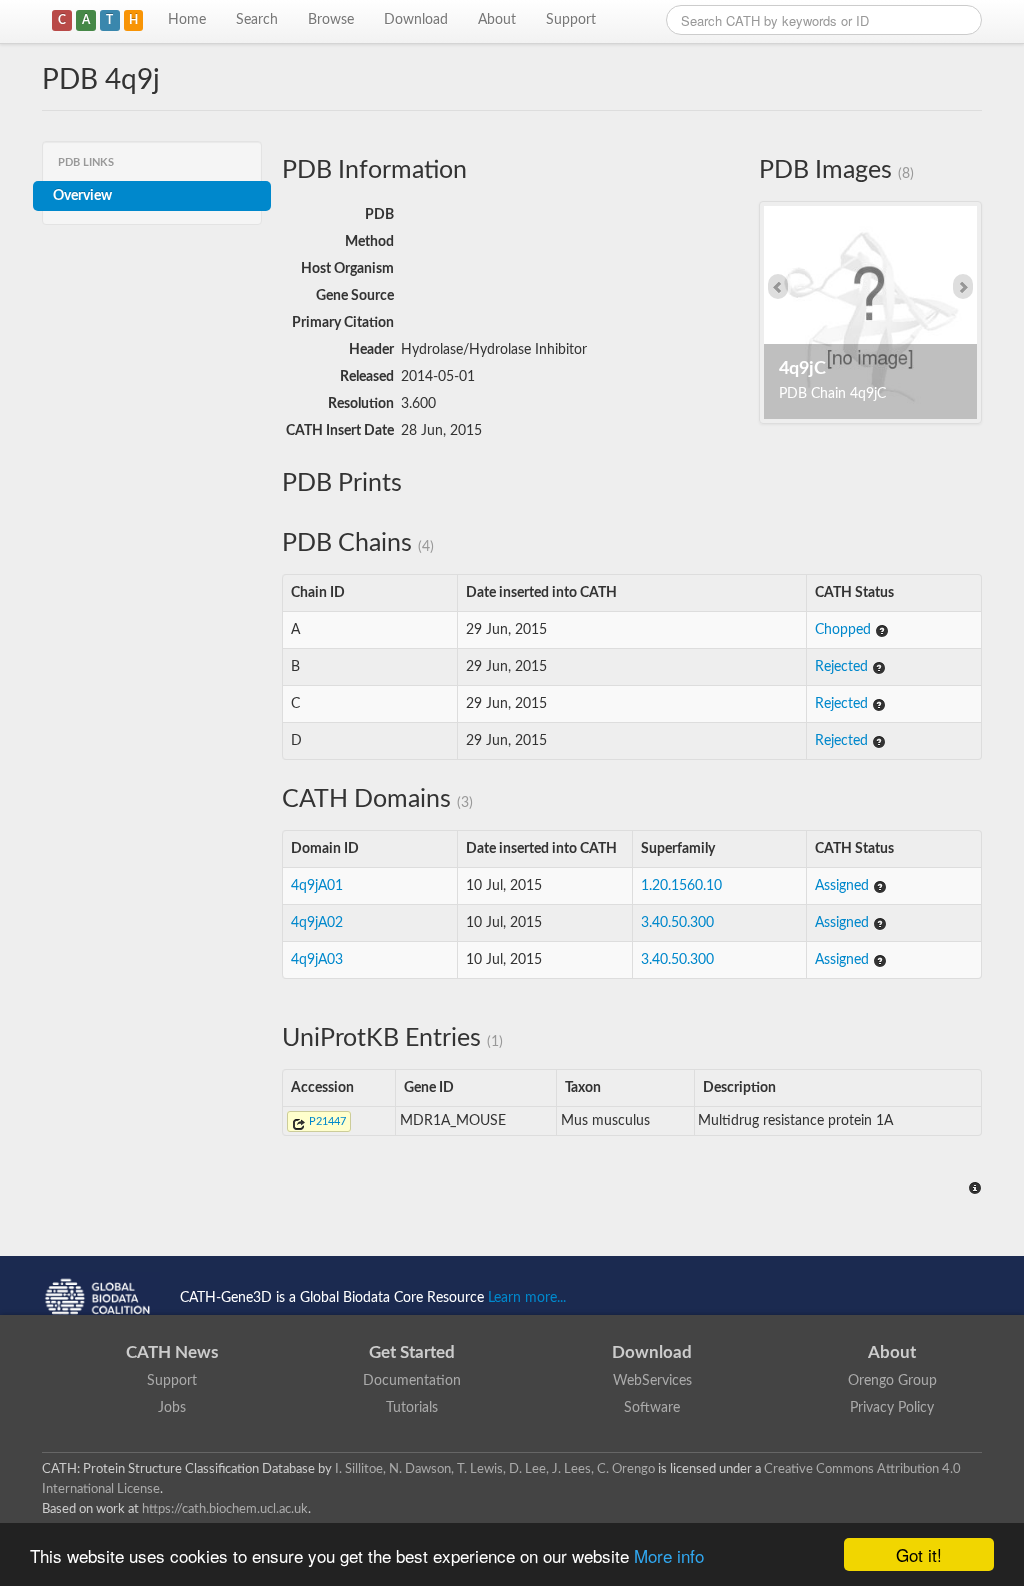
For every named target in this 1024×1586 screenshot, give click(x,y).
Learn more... (527, 1298)
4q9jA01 (317, 886)
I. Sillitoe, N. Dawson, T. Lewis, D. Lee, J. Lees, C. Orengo (495, 1469)
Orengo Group (892, 1381)
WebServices (652, 1381)
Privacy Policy (892, 1408)
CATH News (172, 1352)
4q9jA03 (317, 960)
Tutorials (412, 1408)
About (497, 20)
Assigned (844, 886)
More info (669, 1555)
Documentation (412, 1381)
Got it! (919, 1554)
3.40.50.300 (677, 923)
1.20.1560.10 (681, 886)
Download (416, 20)
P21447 (326, 1121)
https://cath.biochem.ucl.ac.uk (225, 1509)
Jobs (172, 1408)
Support (571, 20)
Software (652, 1408)
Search (257, 20)
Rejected (843, 667)
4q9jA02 (317, 923)
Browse (331, 20)
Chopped (845, 630)
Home (187, 20)
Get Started (412, 1352)
